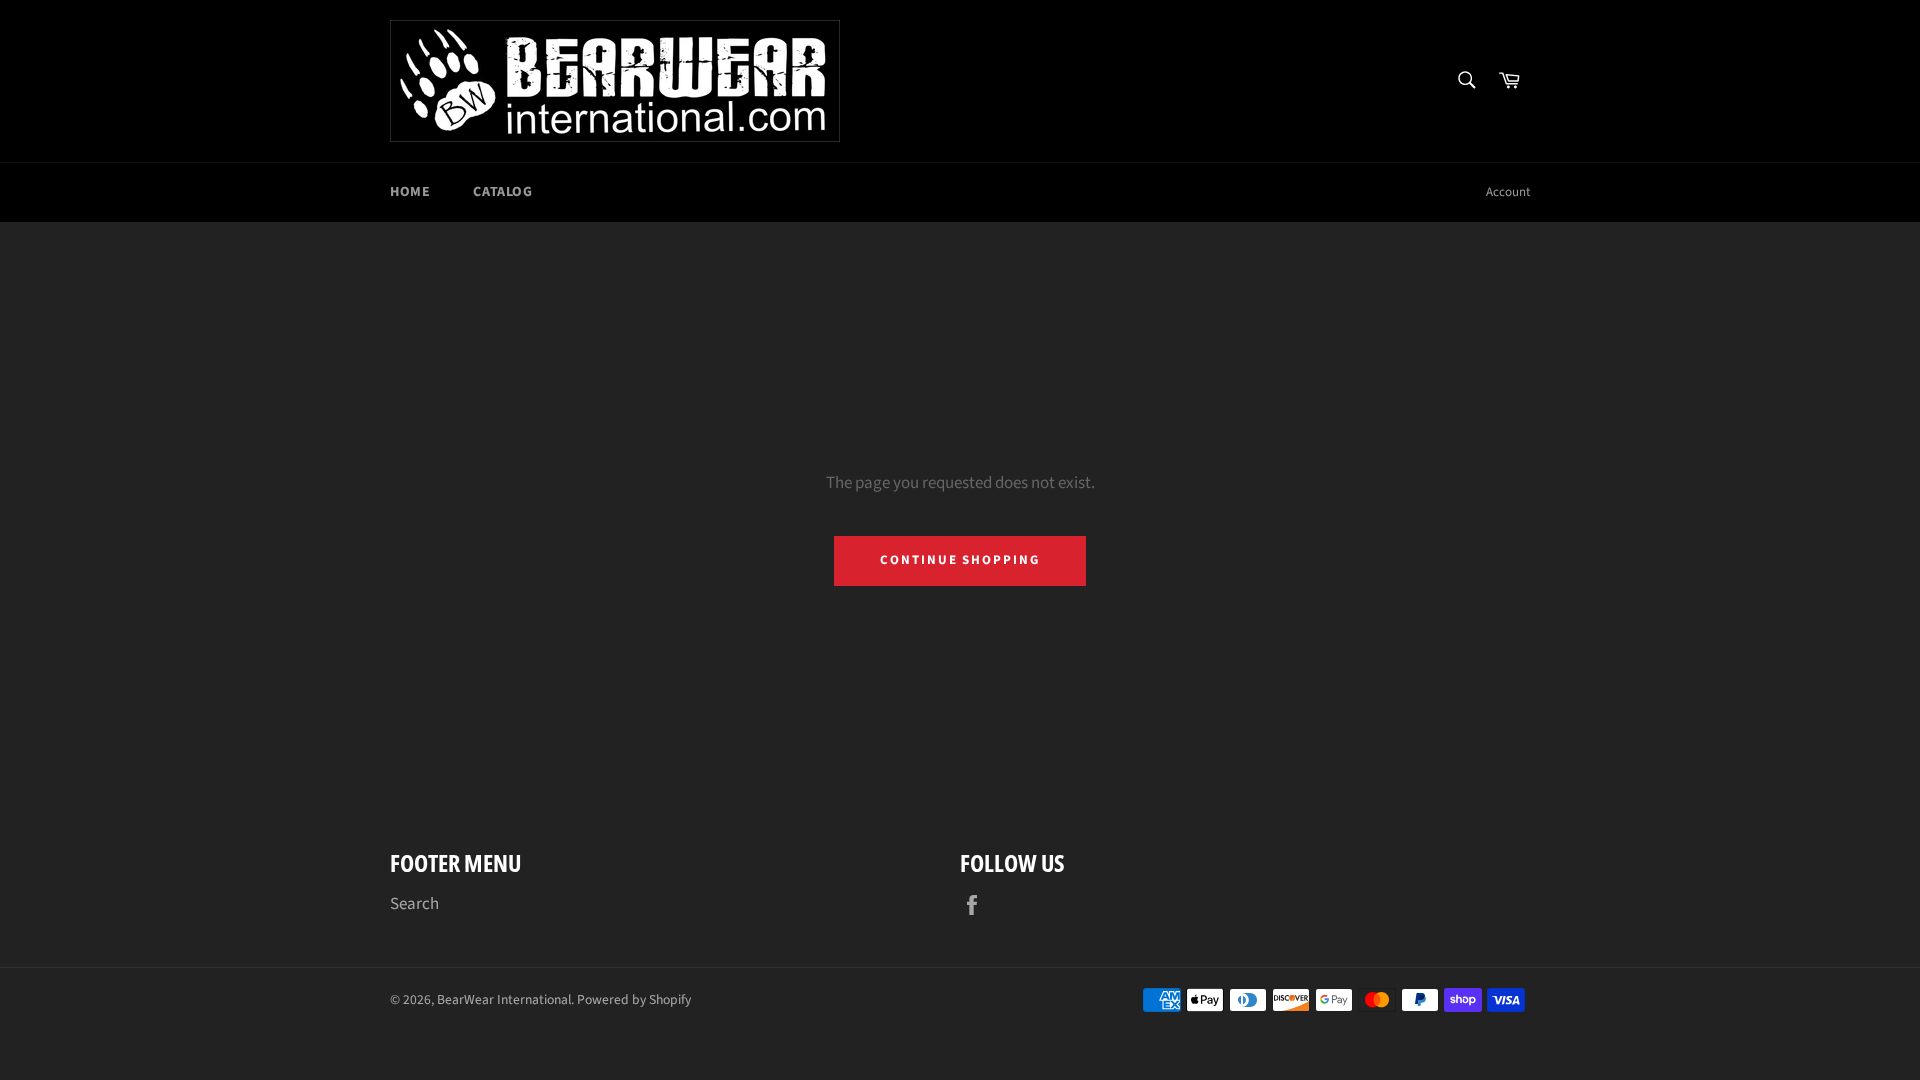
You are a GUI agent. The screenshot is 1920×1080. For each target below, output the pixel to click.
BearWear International (504, 999)
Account (1508, 192)
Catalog (502, 192)
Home (410, 192)
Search (414, 904)
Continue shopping (960, 560)
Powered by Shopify (634, 999)
